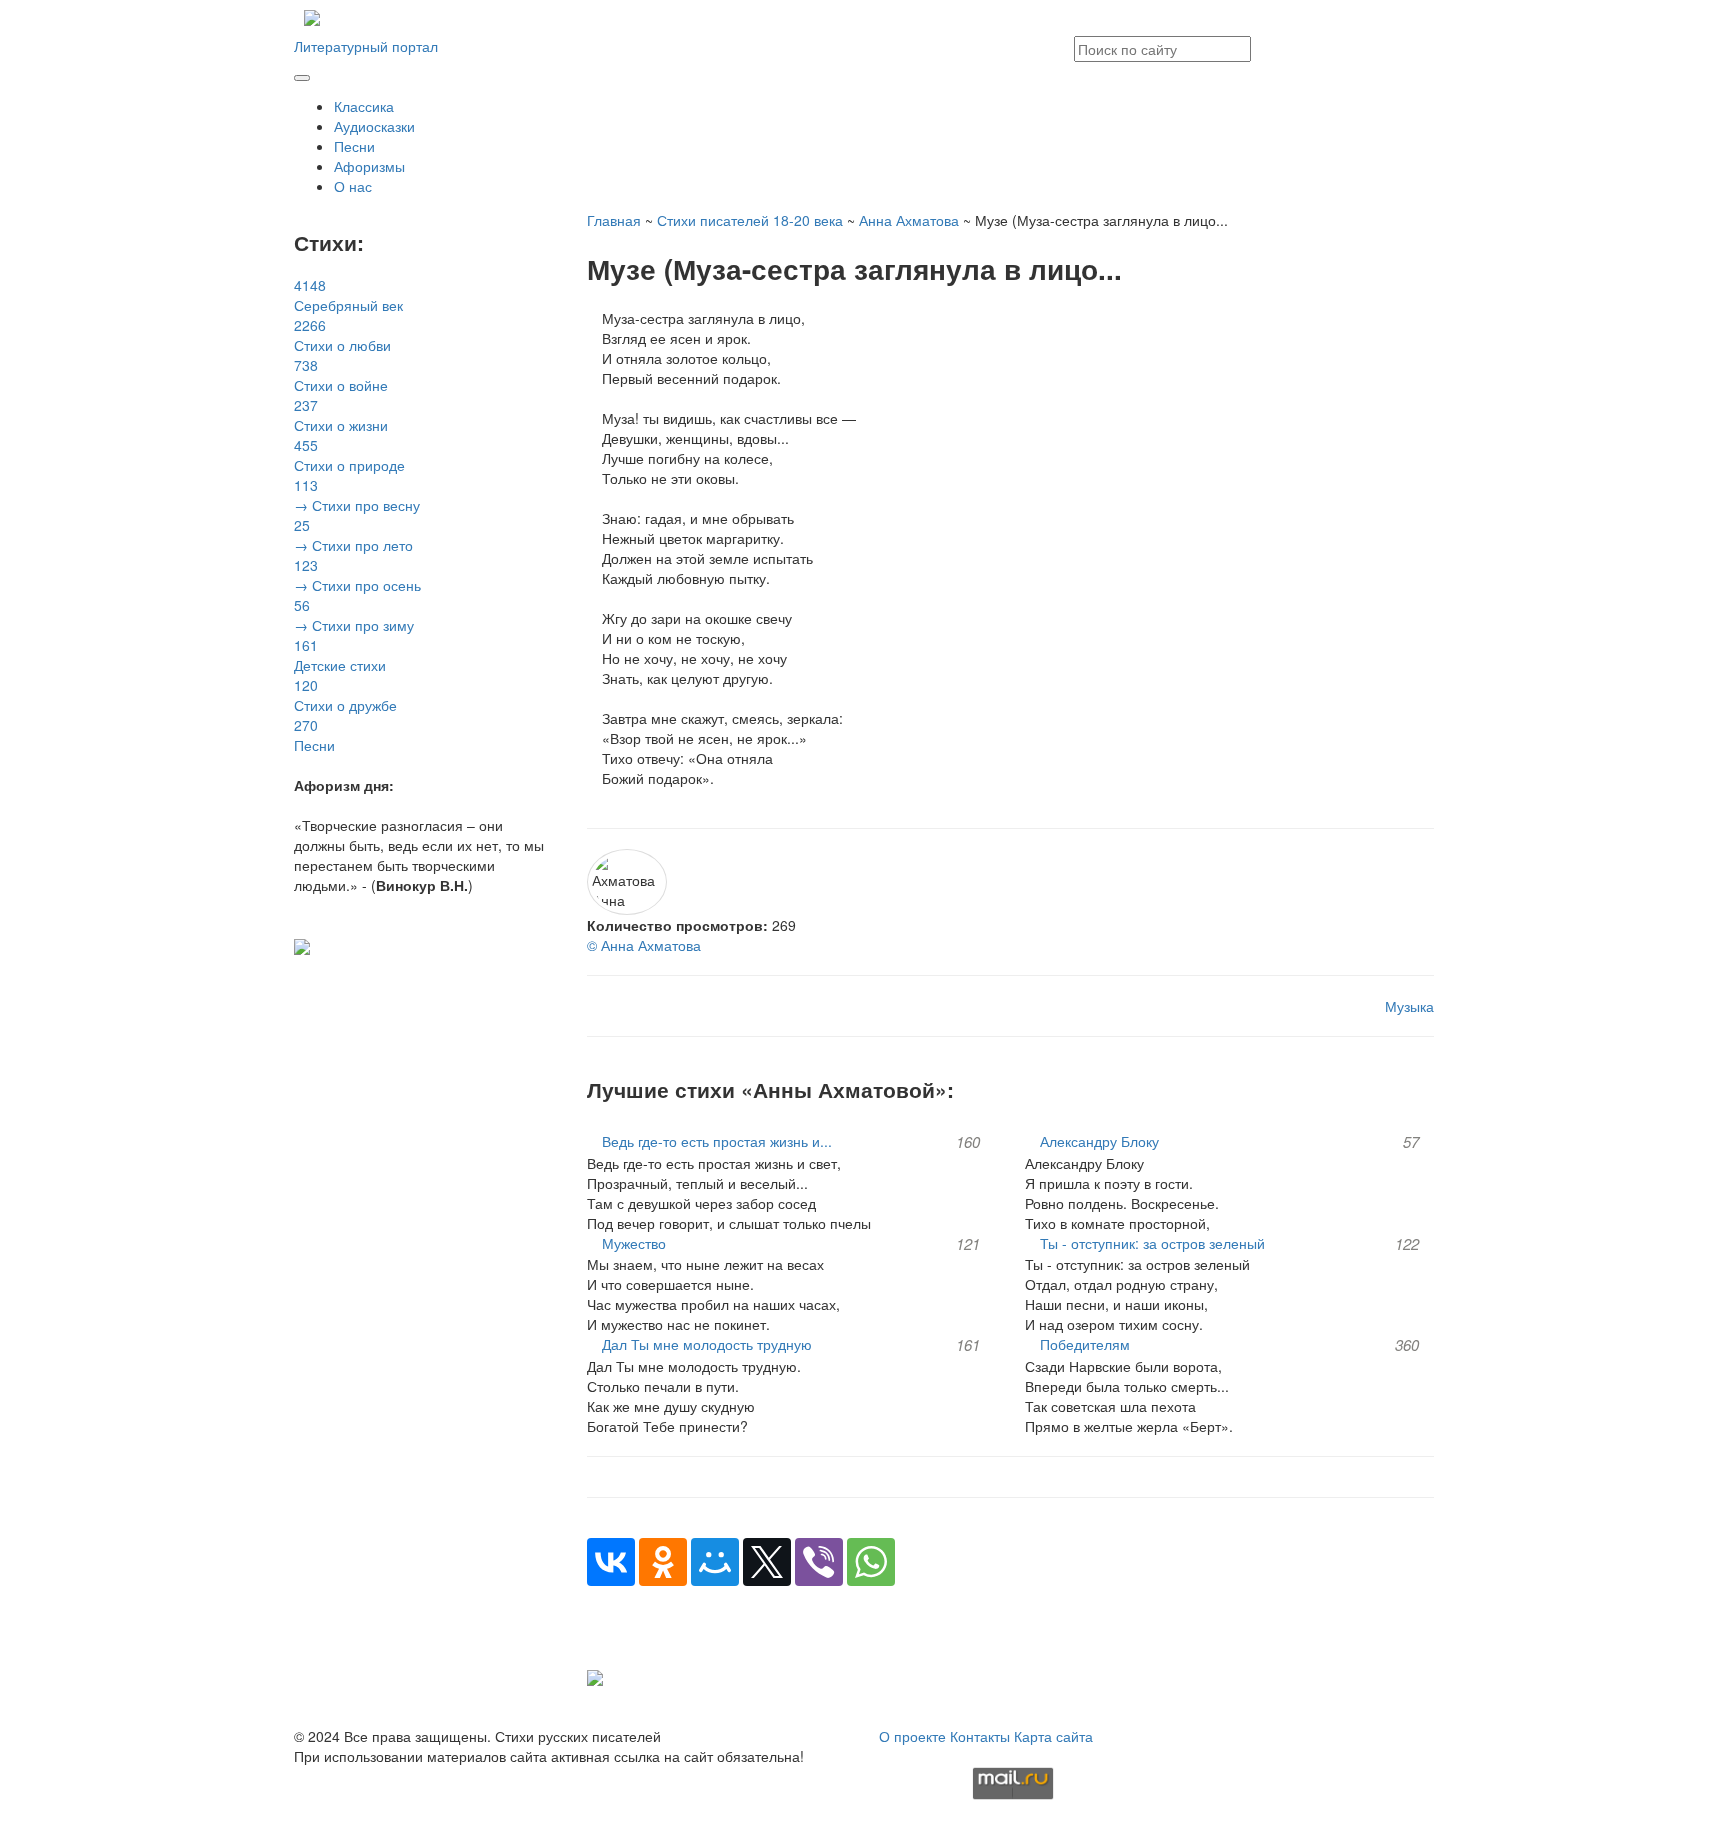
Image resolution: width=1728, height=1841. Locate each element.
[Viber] (819, 1562)
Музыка (1409, 1006)
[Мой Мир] (715, 1562)
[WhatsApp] (871, 1562)
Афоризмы (369, 166)
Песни (354, 146)
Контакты (980, 1736)
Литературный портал (366, 46)
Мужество (634, 1243)
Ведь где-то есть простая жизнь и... (717, 1141)
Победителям (1085, 1344)
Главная (614, 220)
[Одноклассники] (663, 1562)
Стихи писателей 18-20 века (750, 220)
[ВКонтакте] (611, 1562)
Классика (364, 106)
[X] (767, 1562)
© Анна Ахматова (644, 945)
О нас (353, 186)
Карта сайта (1053, 1736)
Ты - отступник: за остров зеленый (1152, 1243)
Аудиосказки (374, 126)
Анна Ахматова (909, 220)
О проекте (912, 1736)
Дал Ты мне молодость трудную (707, 1344)
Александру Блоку (1099, 1141)
